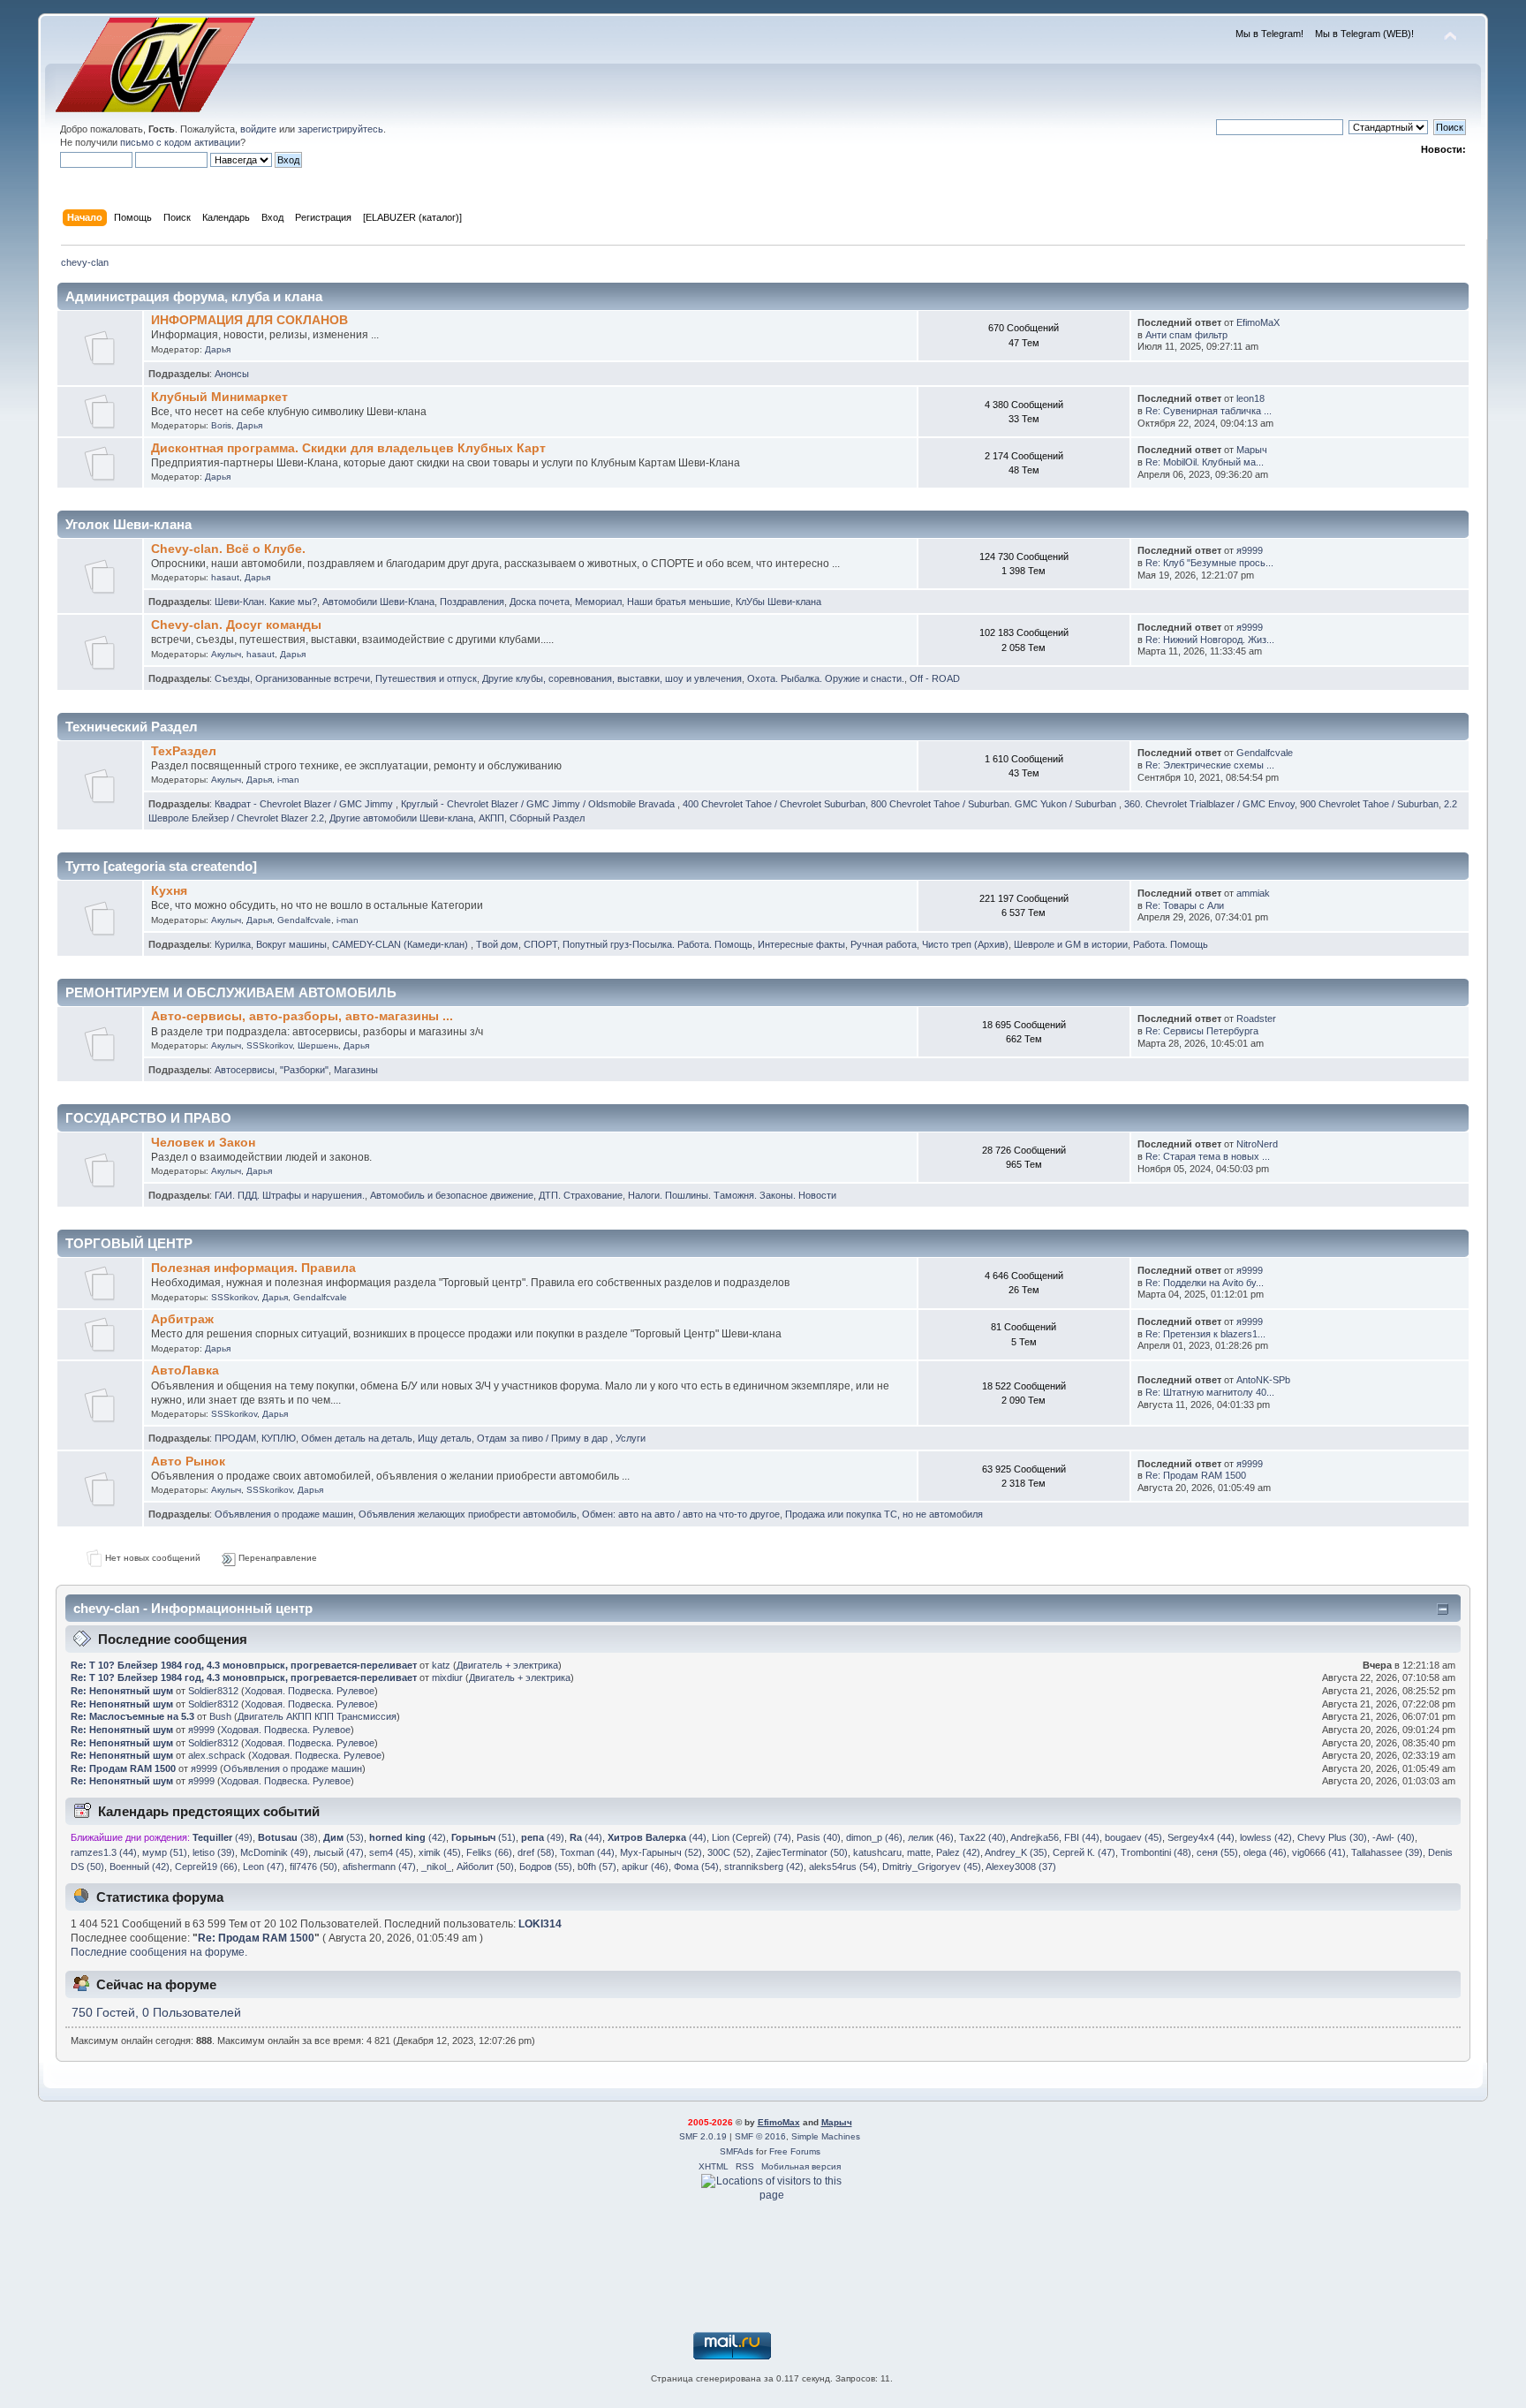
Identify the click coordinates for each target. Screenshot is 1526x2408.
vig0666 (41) (1319, 1852)
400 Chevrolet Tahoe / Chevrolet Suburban (774, 804)
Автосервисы (245, 1070)
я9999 (1250, 550)
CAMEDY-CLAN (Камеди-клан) (401, 944)
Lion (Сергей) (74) (752, 1837)
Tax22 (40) (982, 1837)
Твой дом (497, 944)
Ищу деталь (445, 1438)
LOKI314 (540, 1924)
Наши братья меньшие (679, 602)
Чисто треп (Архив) (965, 944)
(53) (344, 1837)
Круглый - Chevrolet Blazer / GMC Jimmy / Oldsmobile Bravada (539, 804)
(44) (586, 1837)
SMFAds (737, 2151)
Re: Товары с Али (1185, 905)
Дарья (218, 349)
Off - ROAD (935, 678)
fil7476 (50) (314, 1867)
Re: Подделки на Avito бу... (1205, 1283)
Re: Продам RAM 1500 (1196, 1475)
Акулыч (226, 654)
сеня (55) (1217, 1852)
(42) (408, 1837)
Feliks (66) (489, 1852)
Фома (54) (696, 1867)
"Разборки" (304, 1070)
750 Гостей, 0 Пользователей (156, 2013)
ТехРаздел (184, 751)
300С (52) (729, 1852)
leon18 (1250, 398)
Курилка (233, 944)
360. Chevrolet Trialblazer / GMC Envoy (1209, 804)
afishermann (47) (379, 1867)
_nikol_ (436, 1867)
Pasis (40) (819, 1837)
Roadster (1256, 1018)
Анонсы (232, 374)
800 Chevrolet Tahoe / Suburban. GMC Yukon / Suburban (995, 804)
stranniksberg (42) (764, 1867)
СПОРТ (540, 944)
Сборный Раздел (547, 818)
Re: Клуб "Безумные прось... (1209, 563)
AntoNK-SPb (1263, 1380)
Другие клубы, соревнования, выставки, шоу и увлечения (612, 678)
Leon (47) (264, 1867)
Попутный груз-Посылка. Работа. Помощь (657, 944)
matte (919, 1852)
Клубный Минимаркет (219, 397)
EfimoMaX (1258, 322)
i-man (288, 780)
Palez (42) (958, 1852)
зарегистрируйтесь (340, 129)
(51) (483, 1837)
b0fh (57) (597, 1867)
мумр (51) (165, 1852)
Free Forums (795, 2151)
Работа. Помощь (1171, 944)
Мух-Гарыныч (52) (661, 1852)
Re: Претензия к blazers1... (1205, 1334)
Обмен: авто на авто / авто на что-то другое (681, 1514)
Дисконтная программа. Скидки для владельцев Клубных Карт (348, 448)
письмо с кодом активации (180, 142)
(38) (288, 1837)
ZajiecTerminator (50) (802, 1852)
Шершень (318, 1045)
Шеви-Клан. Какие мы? (266, 602)
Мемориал (598, 602)
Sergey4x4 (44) (1201, 1837)
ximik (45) (440, 1852)
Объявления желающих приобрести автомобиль (468, 1514)
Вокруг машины (291, 944)
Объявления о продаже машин (284, 1514)
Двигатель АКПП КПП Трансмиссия (317, 1716)
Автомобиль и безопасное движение (452, 1195)
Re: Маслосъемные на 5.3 (132, 1716)
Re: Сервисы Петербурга (1202, 1031)
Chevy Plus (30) (1332, 1837)
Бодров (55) (546, 1867)
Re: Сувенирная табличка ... (1209, 411)
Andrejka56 (1035, 1837)
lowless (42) (1266, 1837)
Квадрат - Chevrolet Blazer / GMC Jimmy (305, 804)
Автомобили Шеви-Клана (378, 602)
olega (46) (1265, 1852)
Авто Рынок (188, 1461)
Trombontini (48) (1156, 1852)
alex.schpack (217, 1755)
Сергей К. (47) (1084, 1852)
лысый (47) (339, 1852)
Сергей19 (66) (206, 1867)
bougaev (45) (1133, 1837)
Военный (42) (140, 1867)
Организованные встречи (313, 678)
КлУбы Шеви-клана (778, 602)
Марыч (1252, 450)
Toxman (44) (587, 1852)
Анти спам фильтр (1186, 335)
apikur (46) (645, 1867)
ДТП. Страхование (581, 1195)
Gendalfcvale (1265, 753)
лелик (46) (931, 1837)
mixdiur (447, 1677)
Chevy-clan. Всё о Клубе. (228, 549)
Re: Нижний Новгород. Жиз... (1210, 640)
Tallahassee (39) (1387, 1852)
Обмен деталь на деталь (357, 1438)
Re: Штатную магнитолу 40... (1210, 1392)
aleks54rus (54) (843, 1867)
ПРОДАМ (235, 1438)
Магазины (356, 1070)
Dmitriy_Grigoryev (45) (932, 1867)
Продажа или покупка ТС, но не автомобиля (884, 1514)
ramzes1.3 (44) (104, 1852)
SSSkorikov (269, 1045)
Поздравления (472, 602)
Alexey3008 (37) (1021, 1867)
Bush (220, 1716)
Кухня (169, 891)
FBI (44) (1082, 1837)
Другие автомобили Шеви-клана (401, 818)
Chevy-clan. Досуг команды (236, 625)
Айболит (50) (485, 1867)
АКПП (491, 818)
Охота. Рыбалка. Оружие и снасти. (826, 678)
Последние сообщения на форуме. (159, 1952)
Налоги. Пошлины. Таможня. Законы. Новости (732, 1195)
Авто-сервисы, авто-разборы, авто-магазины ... (302, 1016)
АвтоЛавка (185, 1371)
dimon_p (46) (874, 1837)
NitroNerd (1257, 1144)
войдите (258, 129)
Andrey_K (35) (1016, 1852)
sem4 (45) (391, 1852)
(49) (223, 1837)
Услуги (631, 1438)
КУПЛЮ (279, 1438)
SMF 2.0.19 (703, 2136)
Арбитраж (182, 1319)
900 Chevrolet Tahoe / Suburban (1369, 804)
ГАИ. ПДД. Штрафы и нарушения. (290, 1195)
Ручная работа (884, 944)
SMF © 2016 (760, 2136)
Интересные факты (801, 944)
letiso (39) (214, 1852)
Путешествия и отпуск (426, 678)
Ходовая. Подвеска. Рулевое (310, 1691)
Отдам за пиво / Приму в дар (544, 1438)
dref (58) (536, 1852)
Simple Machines (826, 2136)
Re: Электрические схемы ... (1210, 765)
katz (441, 1665)
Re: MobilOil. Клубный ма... (1205, 462)
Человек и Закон (203, 1143)
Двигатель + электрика (507, 1665)
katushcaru (877, 1852)
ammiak (1253, 893)
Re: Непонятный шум (122, 1691)
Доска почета (540, 602)
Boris (221, 425)
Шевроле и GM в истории (1071, 944)
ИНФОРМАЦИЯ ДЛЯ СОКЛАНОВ (249, 320)
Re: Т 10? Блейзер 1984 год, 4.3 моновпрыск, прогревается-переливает (244, 1665)
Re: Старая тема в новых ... (1208, 1156)
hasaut (225, 577)
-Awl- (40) (1394, 1837)
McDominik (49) (274, 1852)
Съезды (232, 678)
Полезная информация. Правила (253, 1268)
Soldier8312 (213, 1691)
